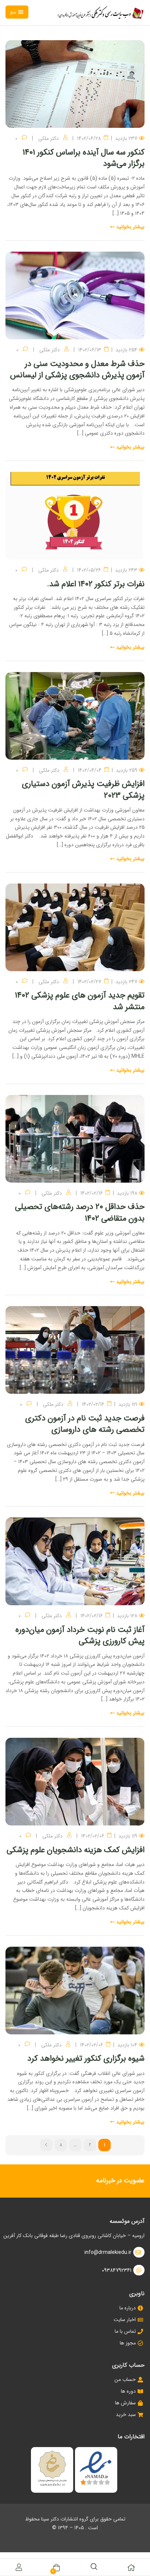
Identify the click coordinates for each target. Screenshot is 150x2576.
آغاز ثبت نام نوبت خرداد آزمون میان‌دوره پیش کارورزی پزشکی (80, 1635)
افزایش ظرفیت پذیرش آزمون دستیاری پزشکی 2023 (83, 789)
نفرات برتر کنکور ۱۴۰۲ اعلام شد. (96, 584)
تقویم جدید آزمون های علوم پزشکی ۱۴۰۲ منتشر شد (80, 1001)
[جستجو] (94, 2566)
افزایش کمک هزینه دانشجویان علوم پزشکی (76, 1850)
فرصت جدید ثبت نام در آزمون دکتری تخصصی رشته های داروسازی (85, 1424)
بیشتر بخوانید (130, 227)
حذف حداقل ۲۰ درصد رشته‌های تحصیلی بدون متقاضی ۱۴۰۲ (80, 1212)
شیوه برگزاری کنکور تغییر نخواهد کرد (86, 2058)
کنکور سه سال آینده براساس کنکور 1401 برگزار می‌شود (84, 158)
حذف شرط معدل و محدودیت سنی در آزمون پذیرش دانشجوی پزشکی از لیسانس (77, 369)
